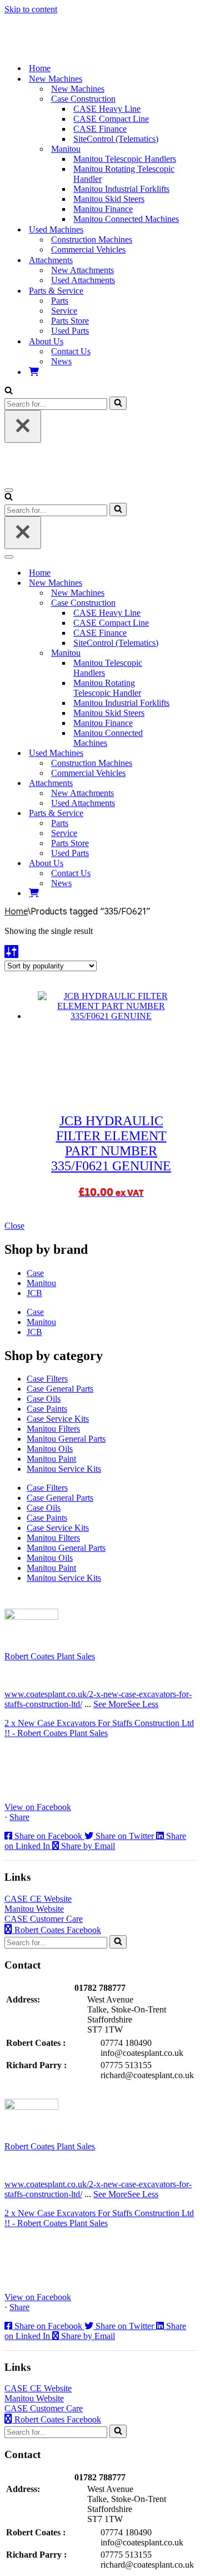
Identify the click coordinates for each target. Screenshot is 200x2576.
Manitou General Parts (66, 1439)
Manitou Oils (50, 1449)
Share (19, 1817)
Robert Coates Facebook (57, 1930)
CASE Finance (100, 129)
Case (35, 1273)
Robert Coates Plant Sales (50, 1656)
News (61, 361)
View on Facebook (38, 1807)
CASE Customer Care (44, 1919)
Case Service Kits (58, 1419)
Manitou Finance (103, 209)
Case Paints (47, 1409)
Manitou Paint (51, 1459)
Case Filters (47, 1379)
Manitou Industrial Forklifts (121, 189)
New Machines (78, 89)
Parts (60, 301)
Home (40, 68)
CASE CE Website (38, 1899)
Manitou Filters (53, 1429)
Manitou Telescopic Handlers (125, 159)
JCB (34, 1293)
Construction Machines (92, 239)
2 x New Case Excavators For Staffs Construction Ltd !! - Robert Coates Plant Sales (99, 1728)
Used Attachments (83, 280)
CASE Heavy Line (107, 109)
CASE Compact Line (111, 119)
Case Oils (44, 1399)
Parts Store (70, 321)
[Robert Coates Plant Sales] (63, 49)
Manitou (41, 1283)
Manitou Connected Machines (126, 219)
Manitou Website (34, 1909)
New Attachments (82, 270)
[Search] (9, 391)
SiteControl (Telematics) (116, 139)
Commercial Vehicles (88, 249)
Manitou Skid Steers (109, 199)
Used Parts (70, 331)
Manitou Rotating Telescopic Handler (124, 174)
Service (64, 311)
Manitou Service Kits (64, 1469)
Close (14, 1226)
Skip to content (31, 9)
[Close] (23, 426)
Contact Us (71, 351)
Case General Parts (60, 1389)
